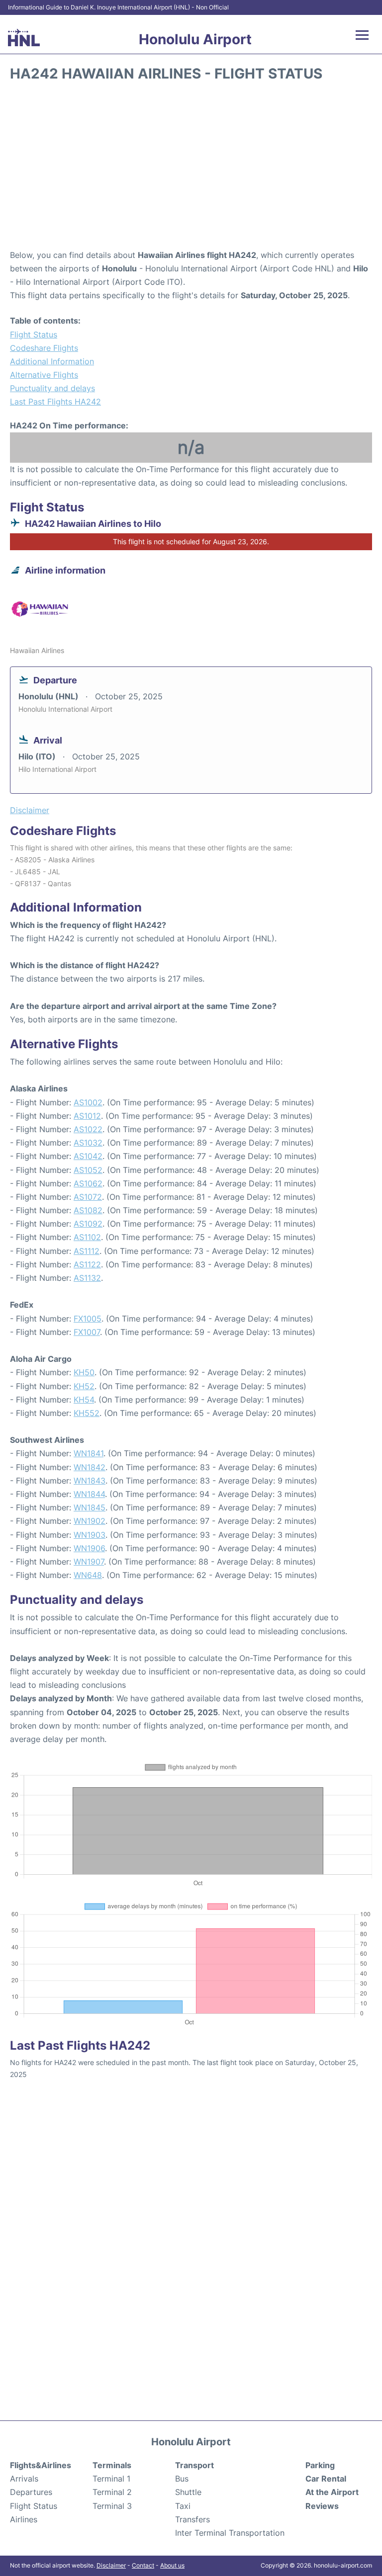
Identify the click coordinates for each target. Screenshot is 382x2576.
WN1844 (89, 1494)
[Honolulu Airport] (24, 38)
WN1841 (89, 1453)
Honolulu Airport (195, 39)
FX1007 (87, 1332)
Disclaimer (111, 2565)
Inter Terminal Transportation (230, 2533)
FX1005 (88, 1319)
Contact (143, 2565)
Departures (31, 2492)
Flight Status (34, 334)
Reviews (322, 2506)
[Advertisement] (191, 169)
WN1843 (90, 1481)
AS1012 (87, 1116)
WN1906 (89, 1548)
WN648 (88, 1575)
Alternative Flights (44, 375)
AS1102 (87, 1237)
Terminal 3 (112, 2506)
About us (172, 2565)
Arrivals (24, 2479)
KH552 (87, 1413)
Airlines (24, 2519)
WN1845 (90, 1507)
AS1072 (88, 1197)
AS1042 (88, 1156)
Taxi (183, 2506)
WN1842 (90, 1467)
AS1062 (88, 1183)
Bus (182, 2479)
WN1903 (90, 1535)
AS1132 (87, 1278)
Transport (194, 2465)
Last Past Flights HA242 (55, 402)
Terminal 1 (111, 2479)
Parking (320, 2465)
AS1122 (87, 1264)
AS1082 (88, 1210)
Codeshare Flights (44, 348)
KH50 (84, 1372)
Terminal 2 (112, 2492)
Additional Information (52, 361)
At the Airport (332, 2492)
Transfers (192, 2519)
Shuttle (188, 2492)
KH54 (84, 1400)
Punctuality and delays (52, 388)
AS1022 (88, 1129)
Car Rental (326, 2479)
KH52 (84, 1386)
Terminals (112, 2465)
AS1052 (88, 1170)
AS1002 (88, 1102)
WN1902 (90, 1521)
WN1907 (89, 1562)
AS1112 (87, 1251)
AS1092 (88, 1224)
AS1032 (88, 1143)
